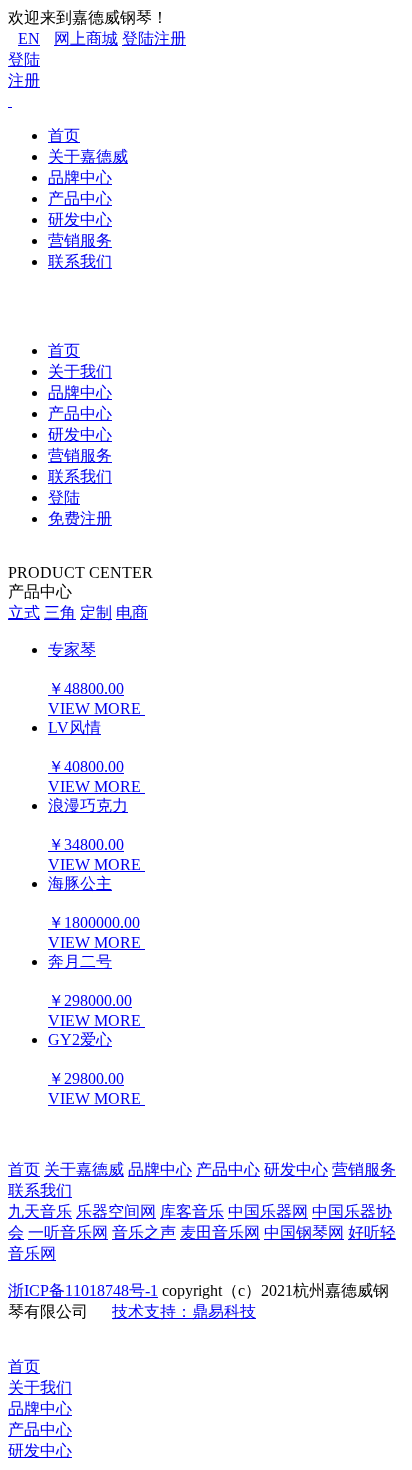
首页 (64, 135)
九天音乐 (40, 1211)
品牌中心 (80, 177)
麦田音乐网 (220, 1232)
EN (29, 38)
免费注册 (80, 518)
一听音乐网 (68, 1232)
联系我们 (80, 261)
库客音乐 (192, 1211)
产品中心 (80, 198)
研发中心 (80, 219)
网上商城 (86, 38)
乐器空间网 (116, 1211)
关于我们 (80, 371)
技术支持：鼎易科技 (184, 1311)
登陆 (138, 38)
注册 (170, 38)
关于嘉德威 (88, 156)
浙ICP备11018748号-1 (83, 1290)
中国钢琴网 (304, 1232)
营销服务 (80, 240)
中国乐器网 (268, 1211)
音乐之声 (144, 1232)
